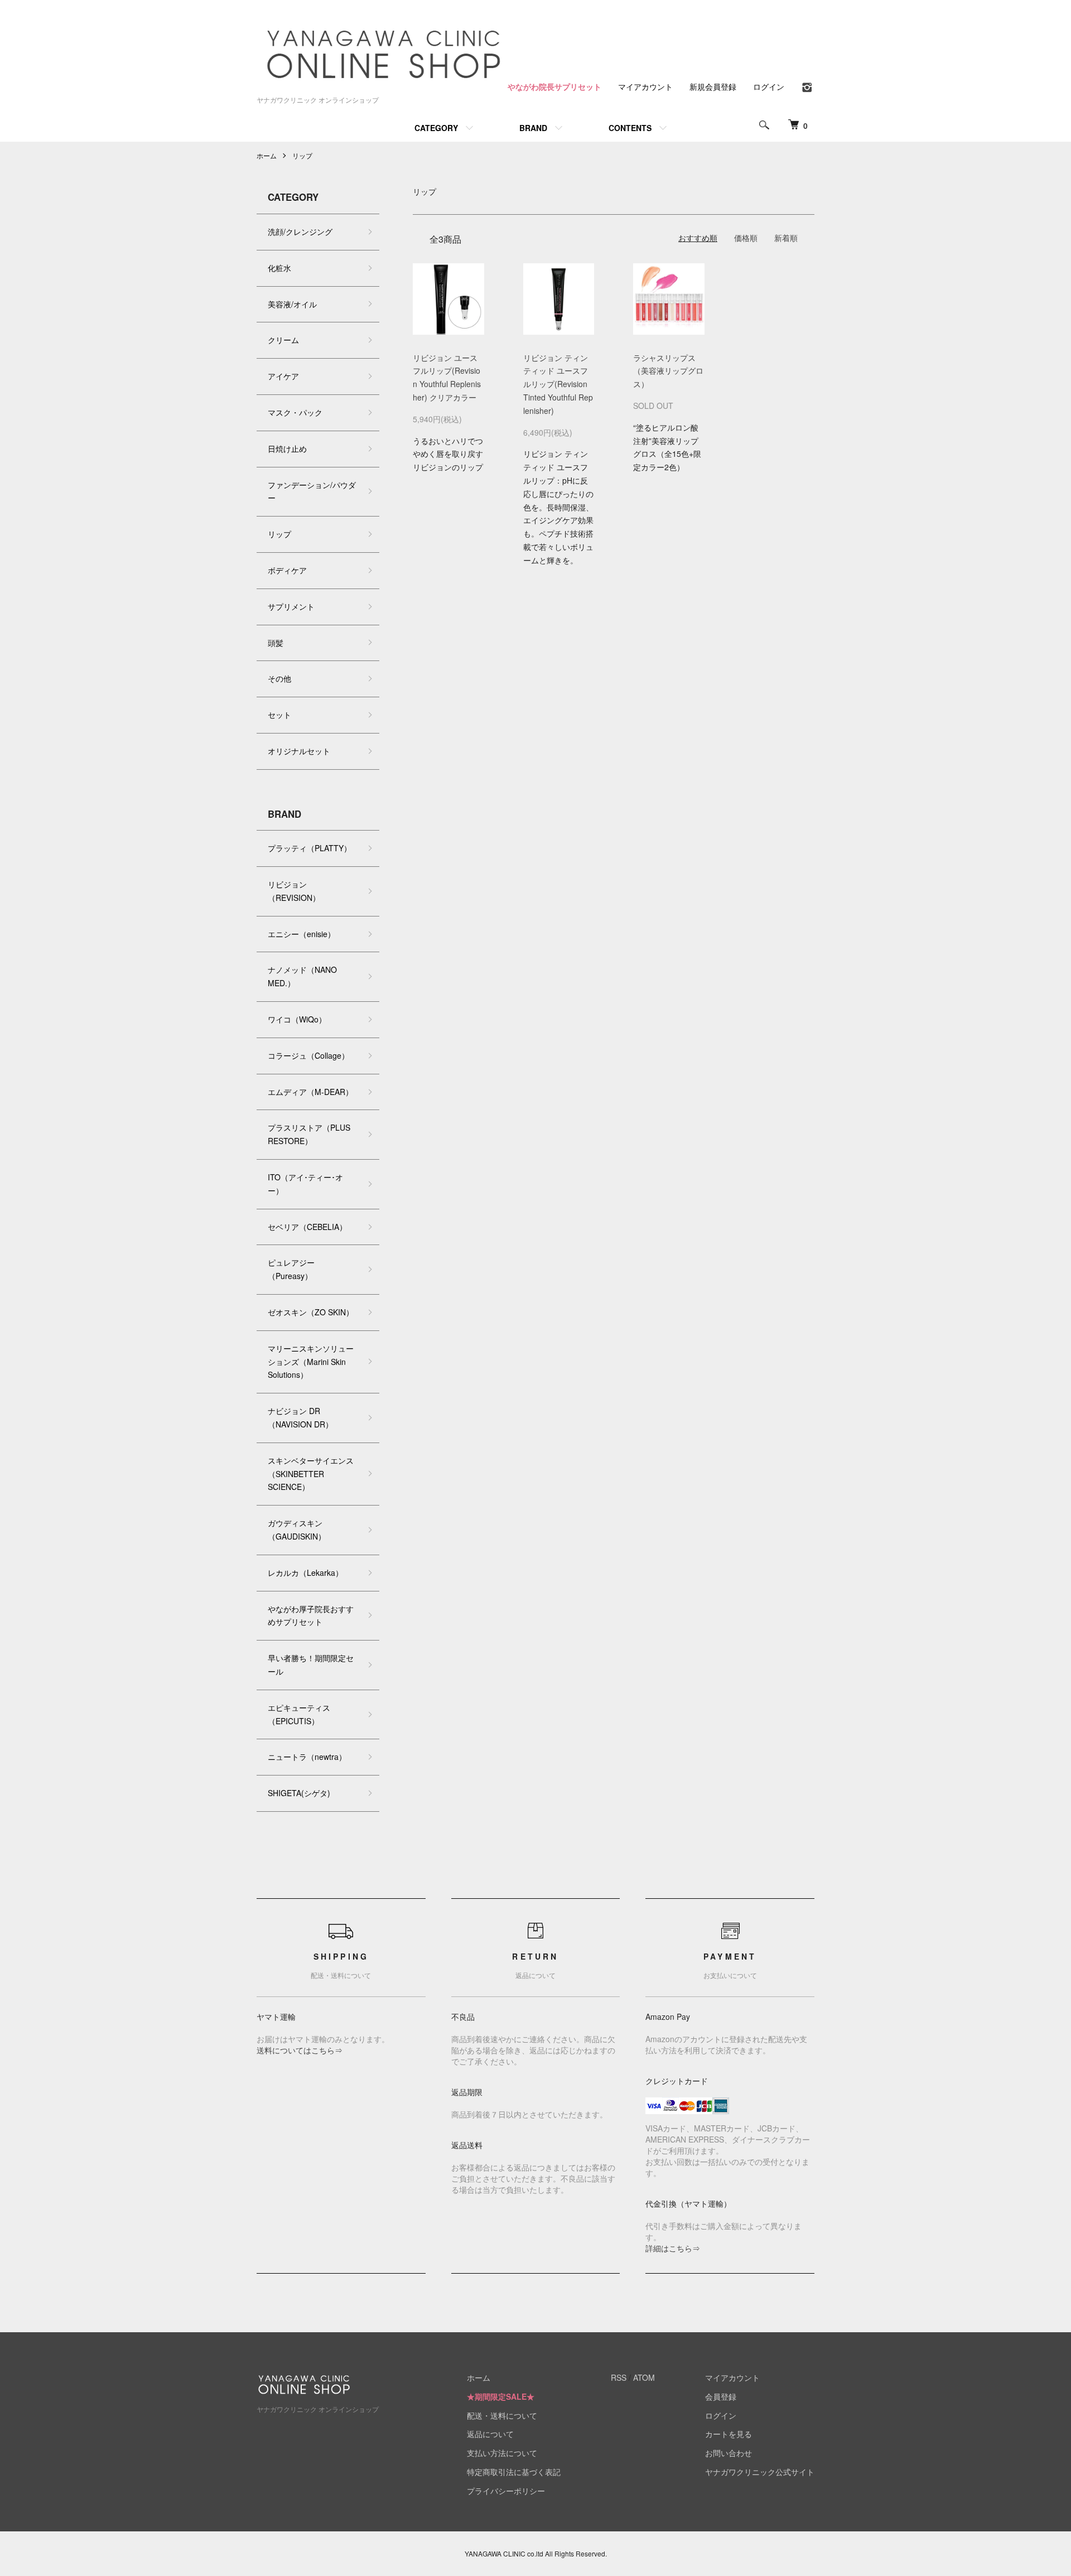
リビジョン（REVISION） (294, 891)
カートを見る (729, 2434)
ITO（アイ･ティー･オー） (305, 1184)
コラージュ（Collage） (308, 1055)
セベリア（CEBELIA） (307, 1227)
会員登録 (721, 2396)
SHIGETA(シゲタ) (299, 1793)
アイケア (283, 376)
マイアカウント (645, 86)
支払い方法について (502, 2453)
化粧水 (279, 268)
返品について (490, 2434)
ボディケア (287, 570)
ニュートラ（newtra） (307, 1757)
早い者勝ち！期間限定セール (311, 1665)
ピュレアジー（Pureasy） (291, 1269)
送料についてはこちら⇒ (300, 2050)
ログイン (769, 86)
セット (279, 715)
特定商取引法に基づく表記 (514, 2472)
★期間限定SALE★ (501, 2396)
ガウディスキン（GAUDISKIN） (297, 1530)
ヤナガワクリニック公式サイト (760, 2472)
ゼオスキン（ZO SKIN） (311, 1312)
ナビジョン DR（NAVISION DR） (300, 1417)
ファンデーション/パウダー (312, 491)
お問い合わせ (729, 2453)
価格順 (746, 238)
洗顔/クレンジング (300, 231)
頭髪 (276, 643)
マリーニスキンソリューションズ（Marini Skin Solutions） (311, 1362)
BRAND (533, 128)
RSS (619, 2377)
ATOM (644, 2377)
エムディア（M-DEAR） (310, 1092)
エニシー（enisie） (301, 934)
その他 (279, 678)
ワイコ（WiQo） (297, 1019)
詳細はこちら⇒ (673, 2248)
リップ (302, 155)
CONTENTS (630, 128)
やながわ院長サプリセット (554, 86)
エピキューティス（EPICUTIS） (299, 1714)
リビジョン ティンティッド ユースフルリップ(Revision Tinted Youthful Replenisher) (558, 384)
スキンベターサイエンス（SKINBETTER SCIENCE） (311, 1474)
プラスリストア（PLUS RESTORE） (309, 1134)
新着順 (786, 238)
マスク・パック (295, 412)
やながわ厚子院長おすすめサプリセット (311, 1615)
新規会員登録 (713, 86)
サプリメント (291, 606)
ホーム (267, 155)
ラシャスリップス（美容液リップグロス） (668, 371)
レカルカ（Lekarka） (305, 1572)
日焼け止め (287, 448)
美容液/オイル (292, 304)
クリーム (283, 340)
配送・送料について (502, 2415)
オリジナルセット (299, 751)
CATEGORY (436, 128)
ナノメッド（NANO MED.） (302, 976)
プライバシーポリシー (506, 2491)
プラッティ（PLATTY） (310, 848)
